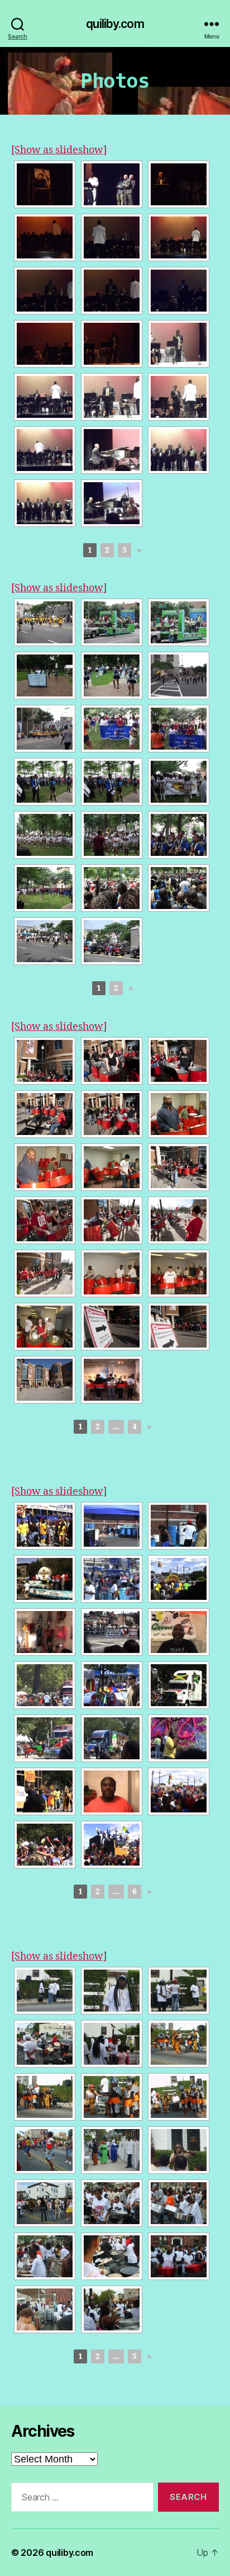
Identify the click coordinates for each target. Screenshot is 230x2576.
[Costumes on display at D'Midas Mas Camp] (45, 1632)
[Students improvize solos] (45, 291)
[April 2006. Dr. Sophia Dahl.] (45, 1327)
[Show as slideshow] (59, 150)
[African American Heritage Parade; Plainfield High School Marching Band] (112, 729)
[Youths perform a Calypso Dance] (45, 2150)
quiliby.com (115, 24)
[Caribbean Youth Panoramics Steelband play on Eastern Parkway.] (112, 1579)
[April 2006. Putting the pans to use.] (179, 1114)
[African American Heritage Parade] (112, 622)
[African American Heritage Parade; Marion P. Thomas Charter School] (45, 729)
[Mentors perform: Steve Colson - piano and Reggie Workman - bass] (112, 503)
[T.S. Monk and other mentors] (112, 184)
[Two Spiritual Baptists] (112, 2150)
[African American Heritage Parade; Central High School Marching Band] (45, 675)
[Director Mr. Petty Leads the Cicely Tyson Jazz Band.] (45, 237)
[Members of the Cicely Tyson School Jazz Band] (179, 450)
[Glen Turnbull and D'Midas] (179, 1738)
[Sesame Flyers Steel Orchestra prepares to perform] (45, 2044)
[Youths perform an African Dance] (179, 2044)
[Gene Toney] (112, 1991)
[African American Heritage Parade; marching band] (45, 622)
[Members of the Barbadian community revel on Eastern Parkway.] (45, 1526)
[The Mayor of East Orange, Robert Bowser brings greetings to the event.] (179, 184)
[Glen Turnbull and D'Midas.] (112, 1791)
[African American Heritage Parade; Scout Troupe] (179, 675)
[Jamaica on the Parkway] (179, 1685)
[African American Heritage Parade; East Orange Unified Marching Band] (45, 782)
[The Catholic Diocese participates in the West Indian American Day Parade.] (45, 1579)
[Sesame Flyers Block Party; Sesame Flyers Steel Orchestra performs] (179, 2256)
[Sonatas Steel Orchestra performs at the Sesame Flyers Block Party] (179, 2203)
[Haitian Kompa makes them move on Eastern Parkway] (112, 1845)
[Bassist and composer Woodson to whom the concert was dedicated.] (45, 184)
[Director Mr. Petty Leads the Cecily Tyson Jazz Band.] (179, 237)
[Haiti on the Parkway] (45, 1845)
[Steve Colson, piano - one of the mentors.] (112, 450)
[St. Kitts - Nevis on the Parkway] (45, 1738)
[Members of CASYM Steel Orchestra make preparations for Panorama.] (112, 1526)
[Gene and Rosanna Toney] (112, 2044)
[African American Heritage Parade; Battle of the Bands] (45, 888)
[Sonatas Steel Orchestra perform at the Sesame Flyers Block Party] (112, 2203)
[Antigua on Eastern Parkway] (45, 1685)
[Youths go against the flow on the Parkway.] (179, 1579)
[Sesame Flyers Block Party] (45, 1991)
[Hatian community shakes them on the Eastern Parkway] (179, 1791)
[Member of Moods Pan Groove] (179, 1632)
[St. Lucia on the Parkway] (112, 1738)
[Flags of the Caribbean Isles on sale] (112, 1685)
